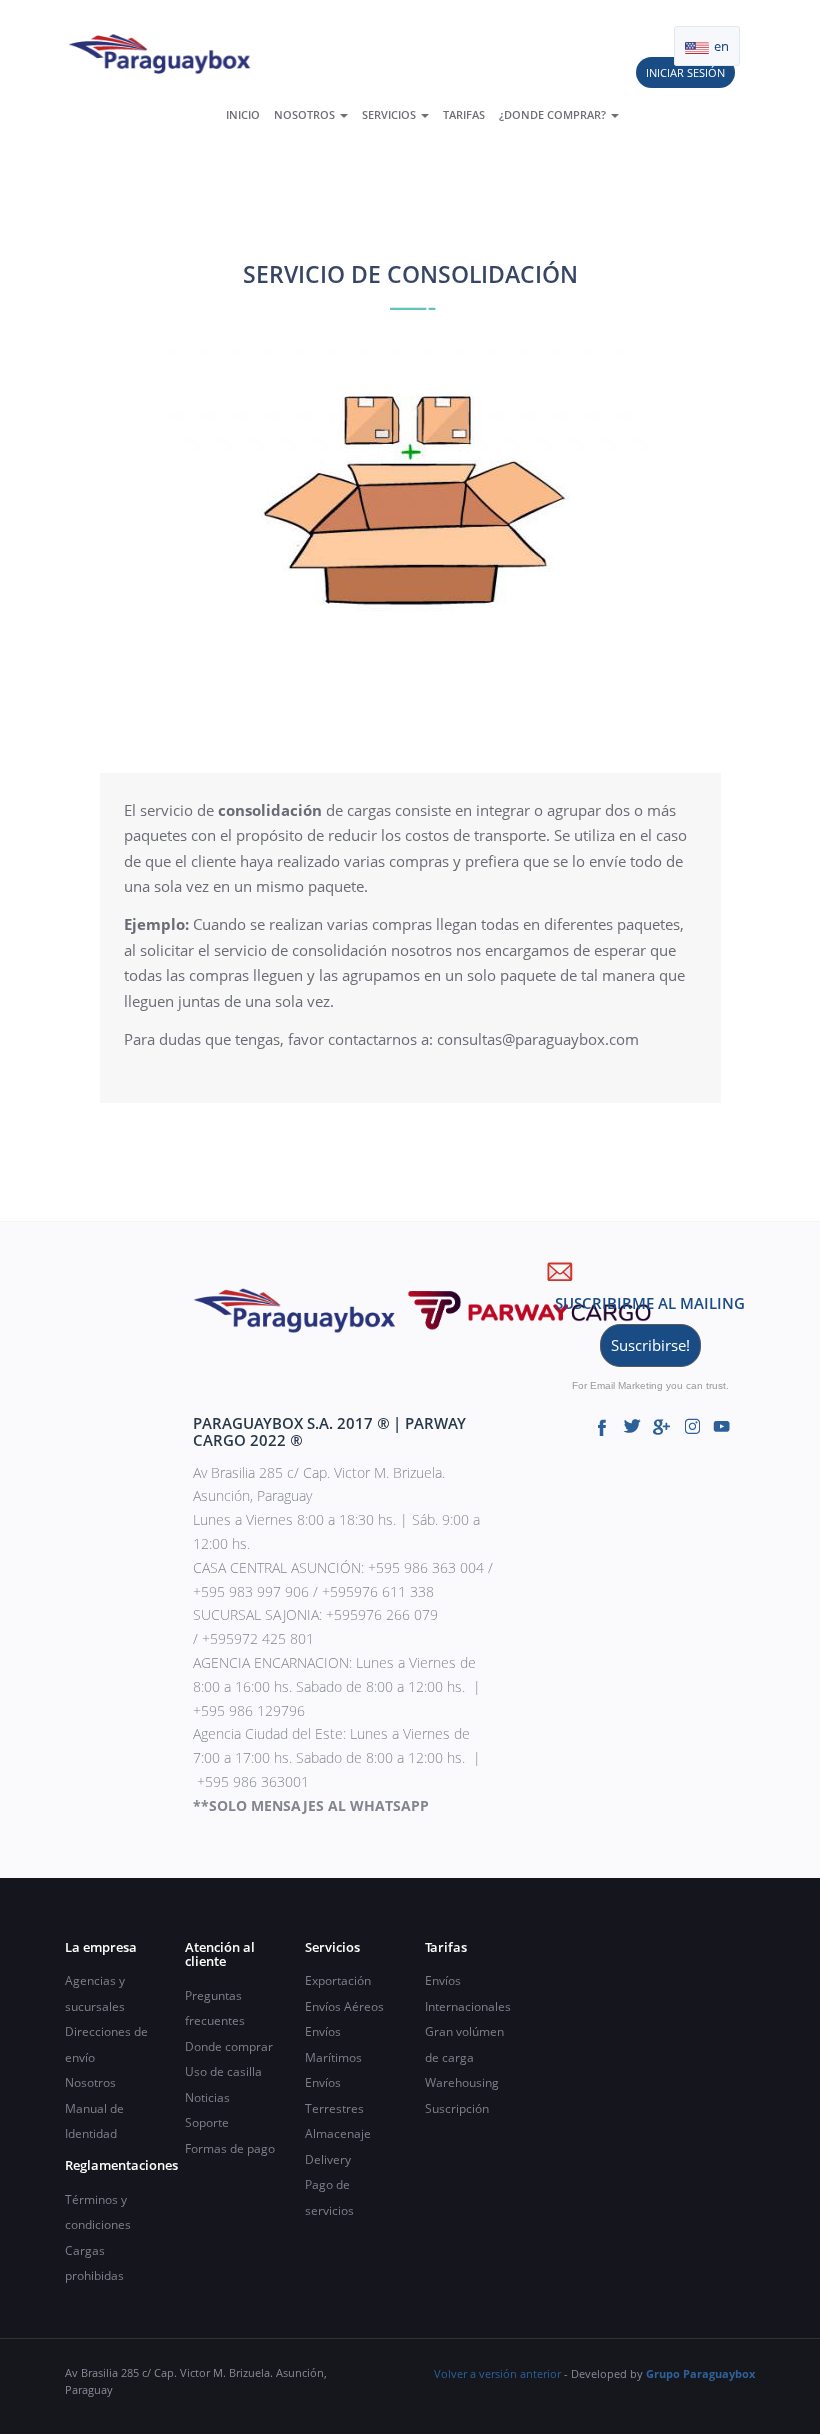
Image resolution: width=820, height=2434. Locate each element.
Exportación (338, 1980)
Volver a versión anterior (497, 2373)
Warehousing (462, 2082)
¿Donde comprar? (554, 114)
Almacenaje (338, 2133)
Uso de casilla (223, 2071)
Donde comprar (229, 2046)
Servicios (390, 114)
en (720, 46)
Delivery (328, 2159)
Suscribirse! (650, 1345)
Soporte (207, 2122)
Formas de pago (230, 2148)
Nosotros (306, 114)
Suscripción (457, 2108)
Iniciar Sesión (685, 72)
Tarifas (464, 114)
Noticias (207, 2097)
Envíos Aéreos (344, 2006)
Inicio (243, 114)
